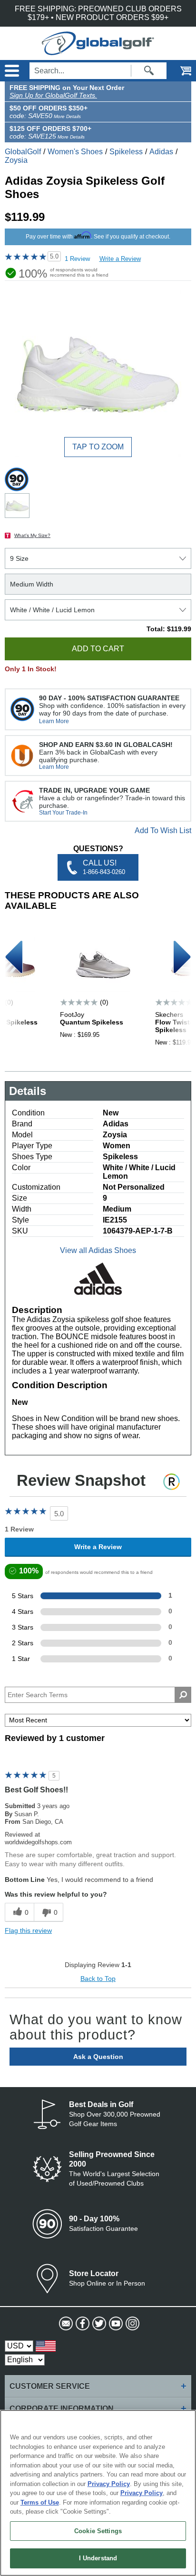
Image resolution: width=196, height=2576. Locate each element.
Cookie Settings (98, 2531)
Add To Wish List (163, 830)
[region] (98, 2493)
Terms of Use (40, 2502)
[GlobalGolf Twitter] (98, 2324)
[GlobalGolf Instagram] (132, 2324)
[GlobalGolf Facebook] (82, 2324)
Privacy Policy (109, 2484)
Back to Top (98, 1979)
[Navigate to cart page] (179, 71)
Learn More (54, 721)
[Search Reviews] (183, 1695)
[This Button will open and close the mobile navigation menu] (11, 71)
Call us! (104, 867)
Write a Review (120, 259)
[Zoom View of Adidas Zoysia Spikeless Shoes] (98, 374)
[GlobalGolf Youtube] (115, 2324)
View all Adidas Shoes (98, 1250)
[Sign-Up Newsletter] (65, 2324)
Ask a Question (98, 2057)
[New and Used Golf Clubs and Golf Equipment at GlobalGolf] (98, 51)
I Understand (98, 2558)
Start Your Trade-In (63, 813)
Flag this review (28, 1930)
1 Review (77, 259)
